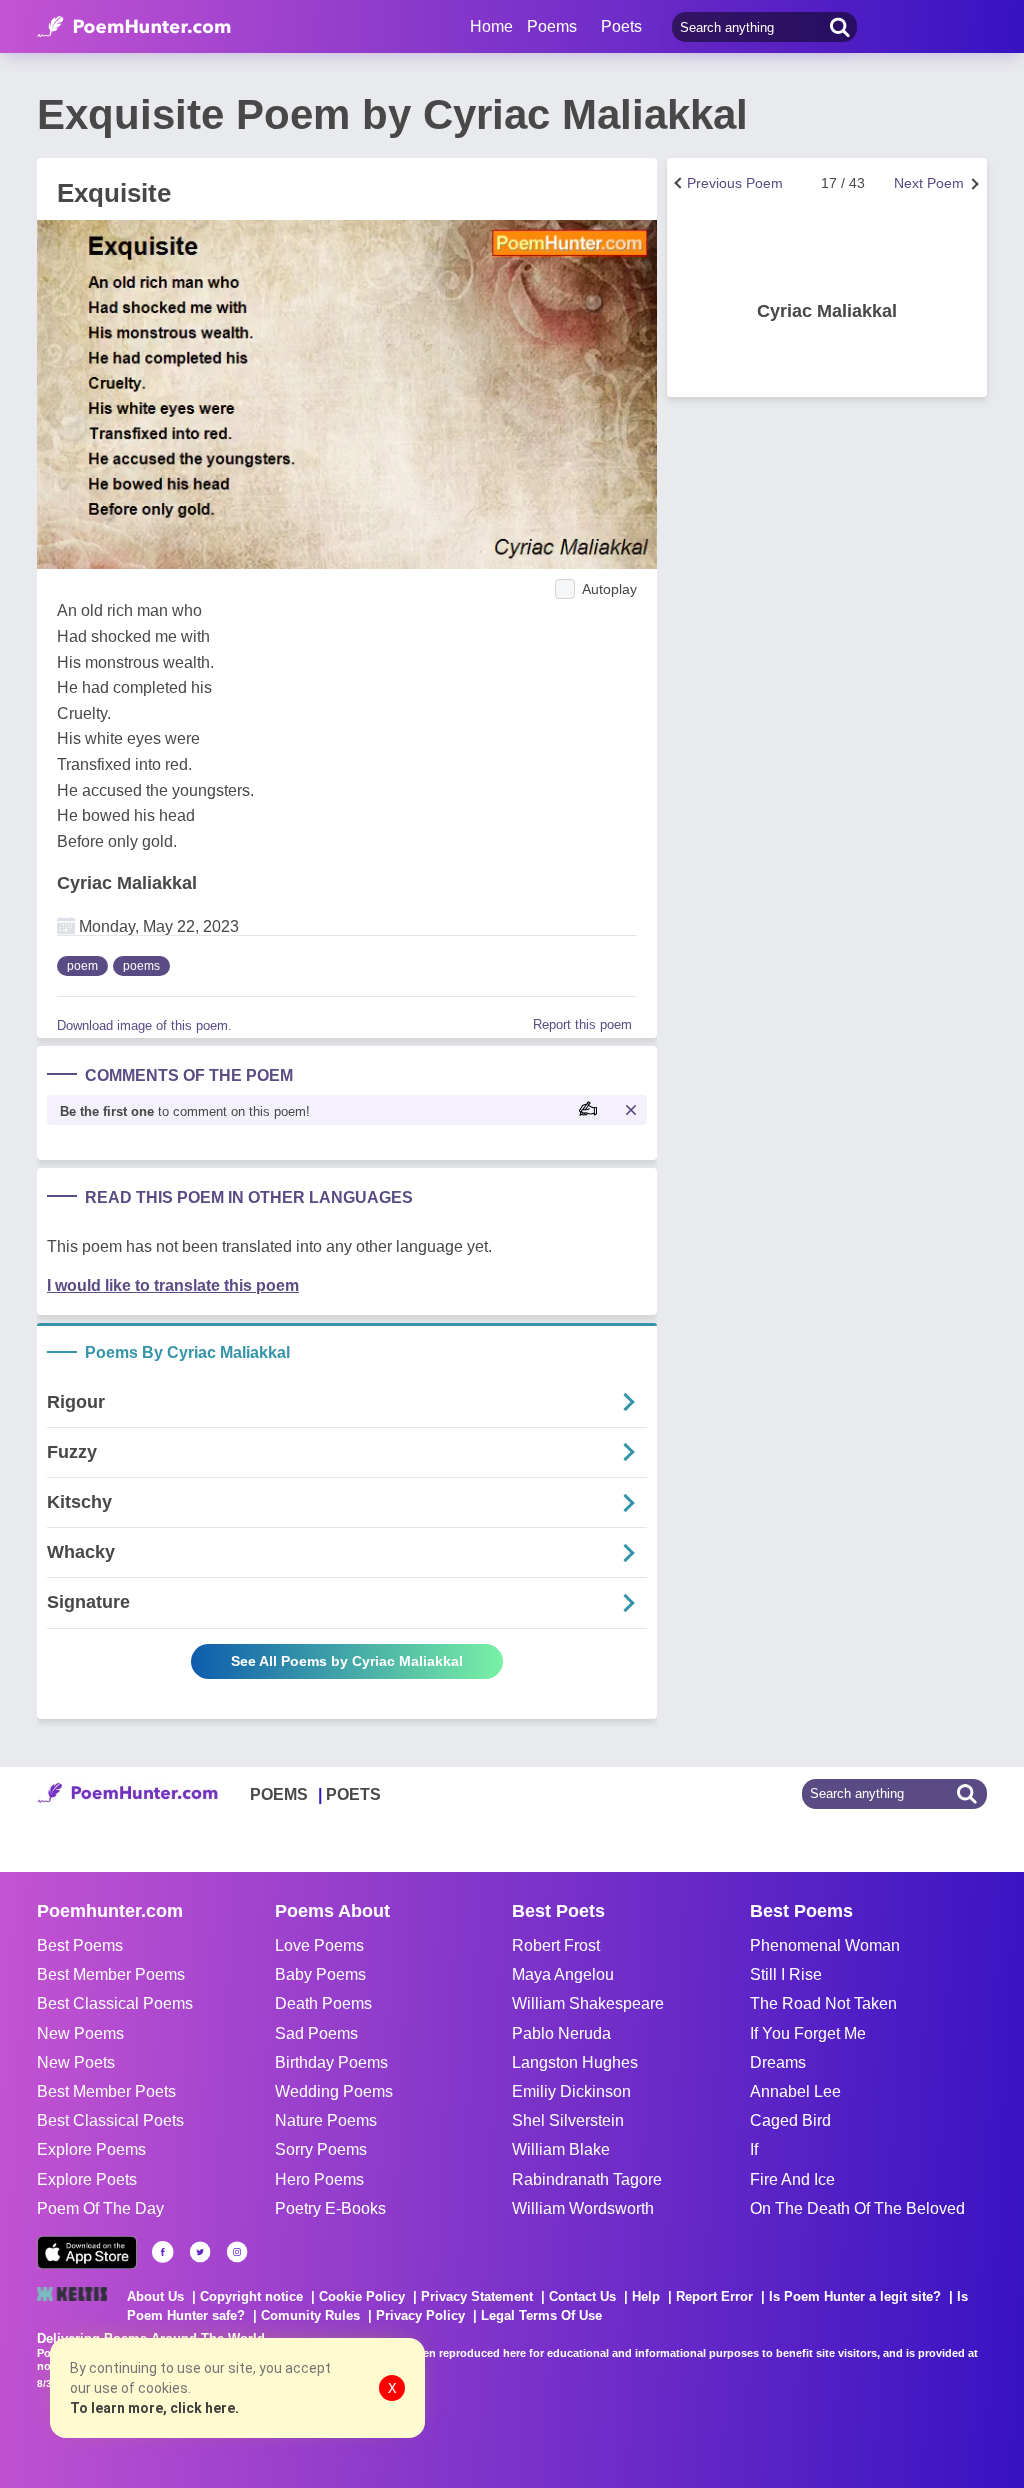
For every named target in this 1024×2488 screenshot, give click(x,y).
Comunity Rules (310, 2315)
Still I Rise (786, 1974)
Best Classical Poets (110, 2120)
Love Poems (319, 1945)
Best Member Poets (106, 2091)
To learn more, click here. (154, 2408)
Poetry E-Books (330, 2208)
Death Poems (323, 2003)
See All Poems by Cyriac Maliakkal (347, 1661)
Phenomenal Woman (825, 1945)
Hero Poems (319, 2179)
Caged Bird (790, 2120)
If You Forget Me (808, 2033)
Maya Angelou (563, 1974)
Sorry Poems (321, 2149)
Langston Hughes (575, 2062)
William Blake (561, 2149)
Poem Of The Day (100, 2208)
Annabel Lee (795, 2091)
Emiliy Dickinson (571, 2091)
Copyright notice (251, 2296)
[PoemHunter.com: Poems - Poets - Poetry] (134, 27)
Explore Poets (87, 2179)
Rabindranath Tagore (587, 2179)
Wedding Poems (334, 2091)
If (754, 2149)
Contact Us (582, 2296)
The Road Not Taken (823, 2003)
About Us (155, 2296)
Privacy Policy (420, 2315)
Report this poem (582, 1024)
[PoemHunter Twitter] (200, 2252)
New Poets (76, 2062)
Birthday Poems (331, 2062)
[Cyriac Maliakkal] (827, 247)
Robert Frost (556, 1945)
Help (646, 2296)
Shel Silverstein (568, 2120)
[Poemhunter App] (87, 2252)
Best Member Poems (111, 1974)
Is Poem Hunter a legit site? (855, 2296)
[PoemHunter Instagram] (237, 2252)
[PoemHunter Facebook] (163, 2252)
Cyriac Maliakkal (127, 883)
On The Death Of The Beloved (857, 2208)
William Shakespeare (588, 2003)
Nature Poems (326, 2120)
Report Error (714, 2296)
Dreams (778, 2062)
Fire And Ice (792, 2179)
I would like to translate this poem (173, 1285)
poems (141, 966)
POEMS (279, 1794)
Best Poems (80, 1945)
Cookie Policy (362, 2296)
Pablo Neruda (561, 2033)
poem (82, 966)
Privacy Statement (477, 2296)
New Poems (80, 2033)
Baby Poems (320, 1974)
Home (491, 26)
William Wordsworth (583, 2208)
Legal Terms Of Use (541, 2315)
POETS (353, 1794)
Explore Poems (91, 2149)
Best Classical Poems (115, 2003)
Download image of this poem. (144, 1025)
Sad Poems (316, 2033)
